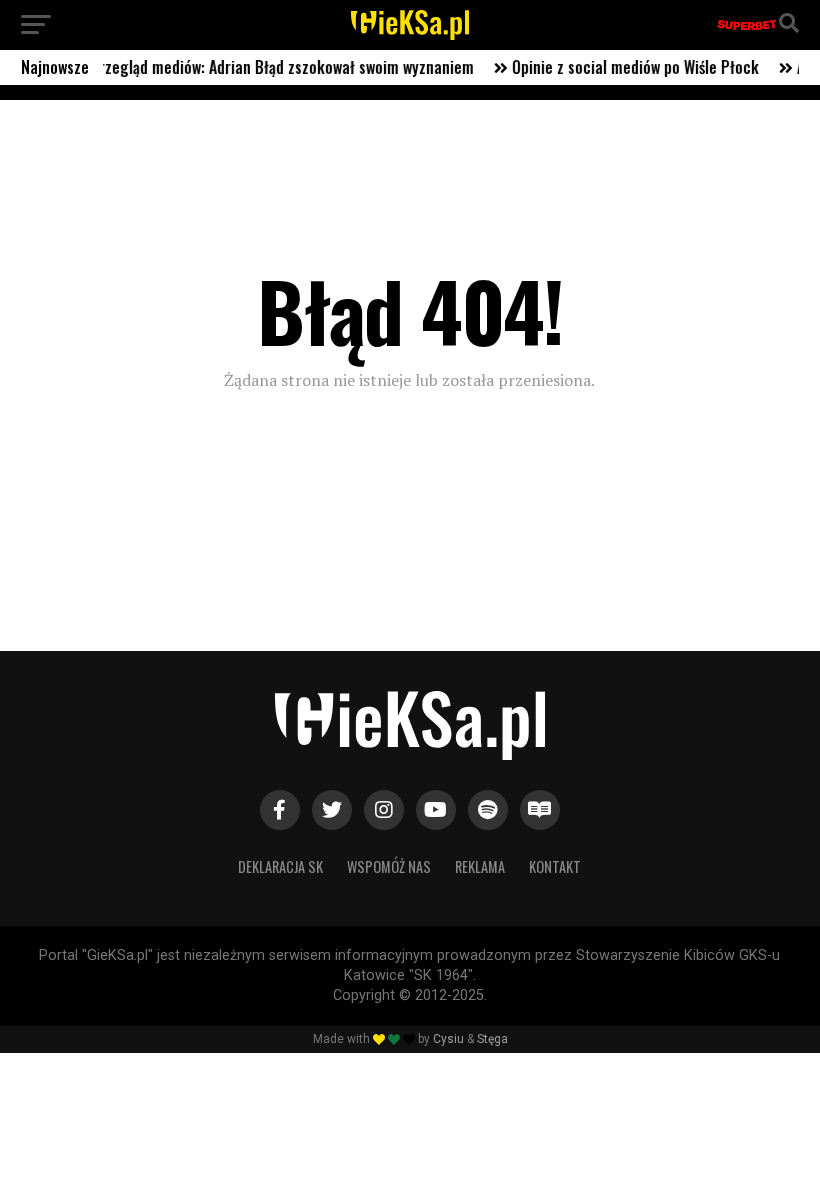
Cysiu (448, 1039)
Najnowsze (55, 67)
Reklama (480, 866)
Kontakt (555, 866)
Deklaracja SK (280, 866)
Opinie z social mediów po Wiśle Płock (623, 67)
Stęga (492, 1039)
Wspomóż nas (389, 866)
